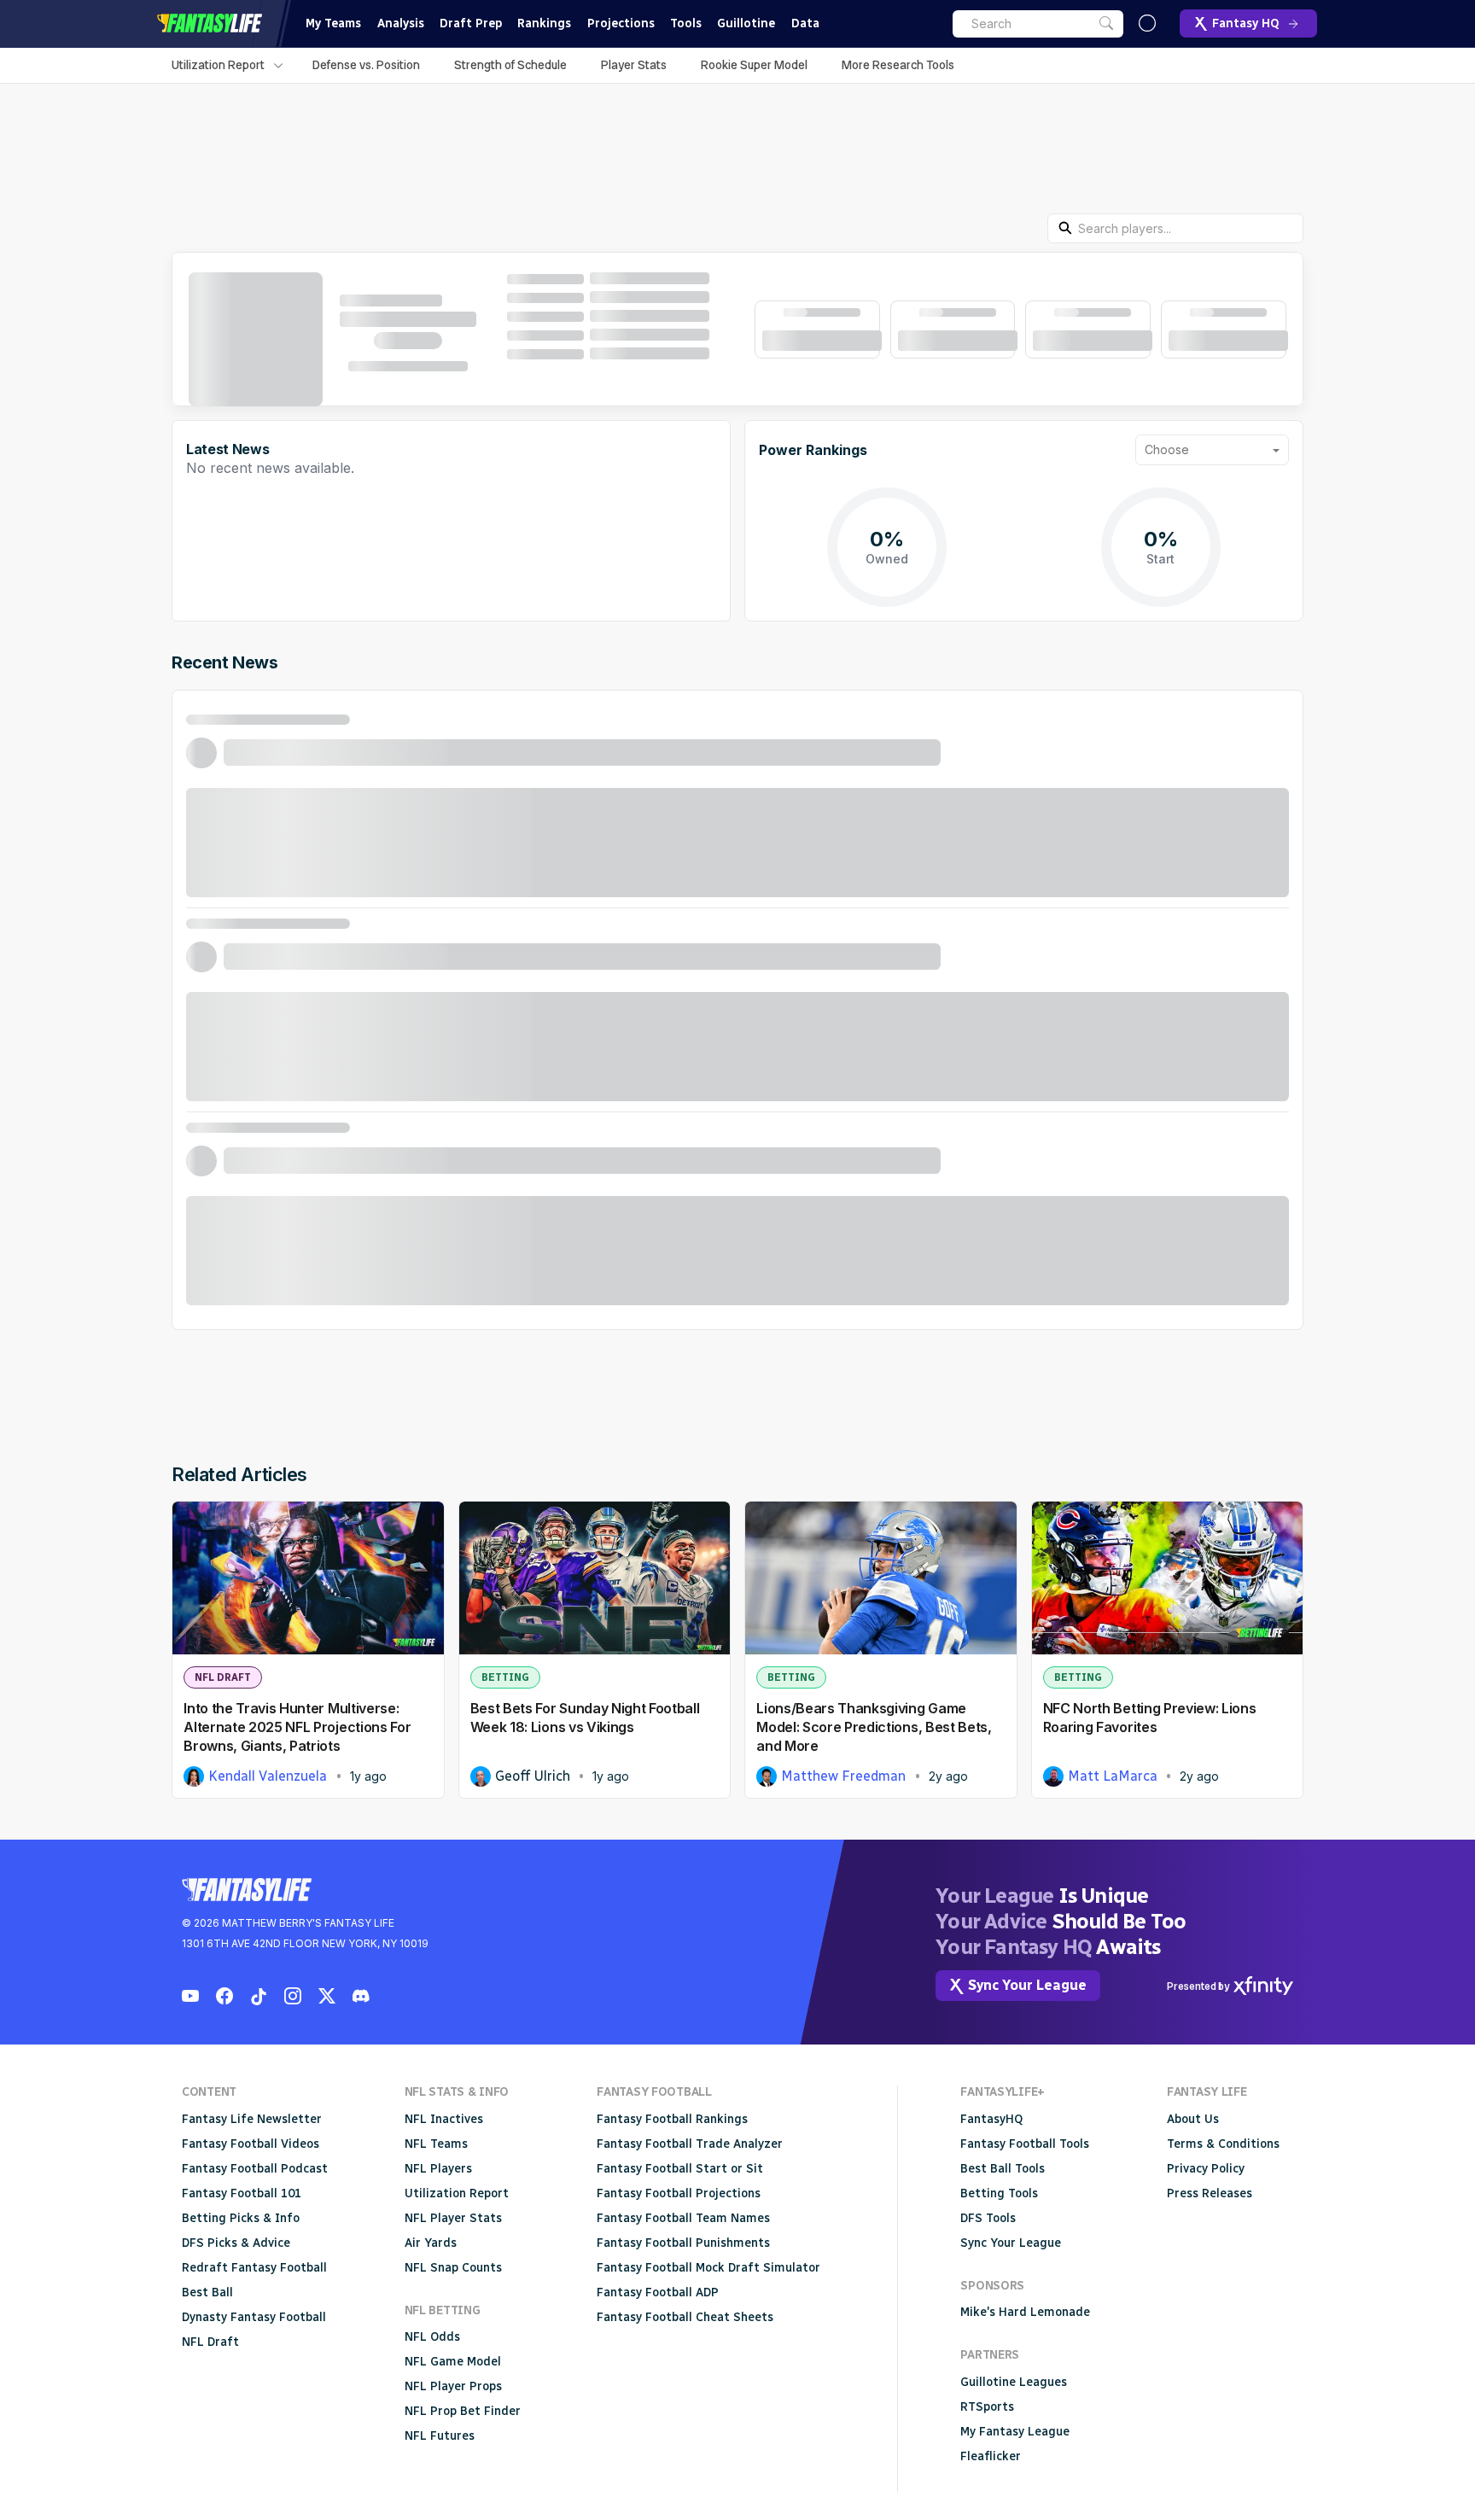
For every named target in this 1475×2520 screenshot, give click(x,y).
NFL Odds (432, 2337)
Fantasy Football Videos (251, 2144)
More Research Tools (898, 65)
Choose (1167, 449)
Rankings (544, 23)
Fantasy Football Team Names (683, 2218)
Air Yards (431, 2243)
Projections (621, 23)
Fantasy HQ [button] (1246, 23)
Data (805, 23)
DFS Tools (988, 2218)
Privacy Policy (1206, 2169)
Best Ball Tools (1003, 2169)
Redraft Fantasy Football (254, 2268)
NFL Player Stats (453, 2218)
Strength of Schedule (510, 65)
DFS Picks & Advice (236, 2243)
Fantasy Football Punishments (683, 2243)
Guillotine (746, 23)
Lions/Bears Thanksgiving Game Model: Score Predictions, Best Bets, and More (874, 1727)
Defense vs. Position (366, 65)
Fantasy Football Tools (1025, 2144)
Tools (686, 23)
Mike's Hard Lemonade (1025, 2312)
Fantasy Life (209, 23)
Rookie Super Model (754, 65)
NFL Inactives (444, 2119)
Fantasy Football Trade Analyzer (690, 2144)
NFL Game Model (453, 2362)
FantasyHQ (991, 2119)
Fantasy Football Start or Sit (680, 2169)
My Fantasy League (1015, 2432)
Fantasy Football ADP (658, 2292)
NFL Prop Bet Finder (463, 2411)
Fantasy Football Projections (679, 2193)
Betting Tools (999, 2193)
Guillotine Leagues (1014, 2382)
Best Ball (207, 2292)
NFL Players (438, 2169)
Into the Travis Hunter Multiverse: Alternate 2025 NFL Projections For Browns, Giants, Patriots (297, 1727)
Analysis (401, 23)
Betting (505, 1677)
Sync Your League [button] (1027, 1985)
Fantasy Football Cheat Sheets (685, 2317)
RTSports (987, 2407)
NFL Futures (440, 2436)
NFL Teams (436, 2144)
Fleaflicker (991, 2456)
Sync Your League (1011, 2243)
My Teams (333, 23)
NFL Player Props (453, 2386)
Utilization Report (218, 65)
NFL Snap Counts (453, 2268)
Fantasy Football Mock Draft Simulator (708, 2268)
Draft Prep (471, 23)
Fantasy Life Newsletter (252, 2119)
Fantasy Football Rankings (672, 2119)
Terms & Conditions (1223, 2144)
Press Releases (1210, 2193)
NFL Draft (223, 1677)
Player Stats (634, 65)
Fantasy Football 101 (242, 2193)
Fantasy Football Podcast (255, 2169)
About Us (1193, 2119)
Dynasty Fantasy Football (254, 2317)
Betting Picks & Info (241, 2218)
